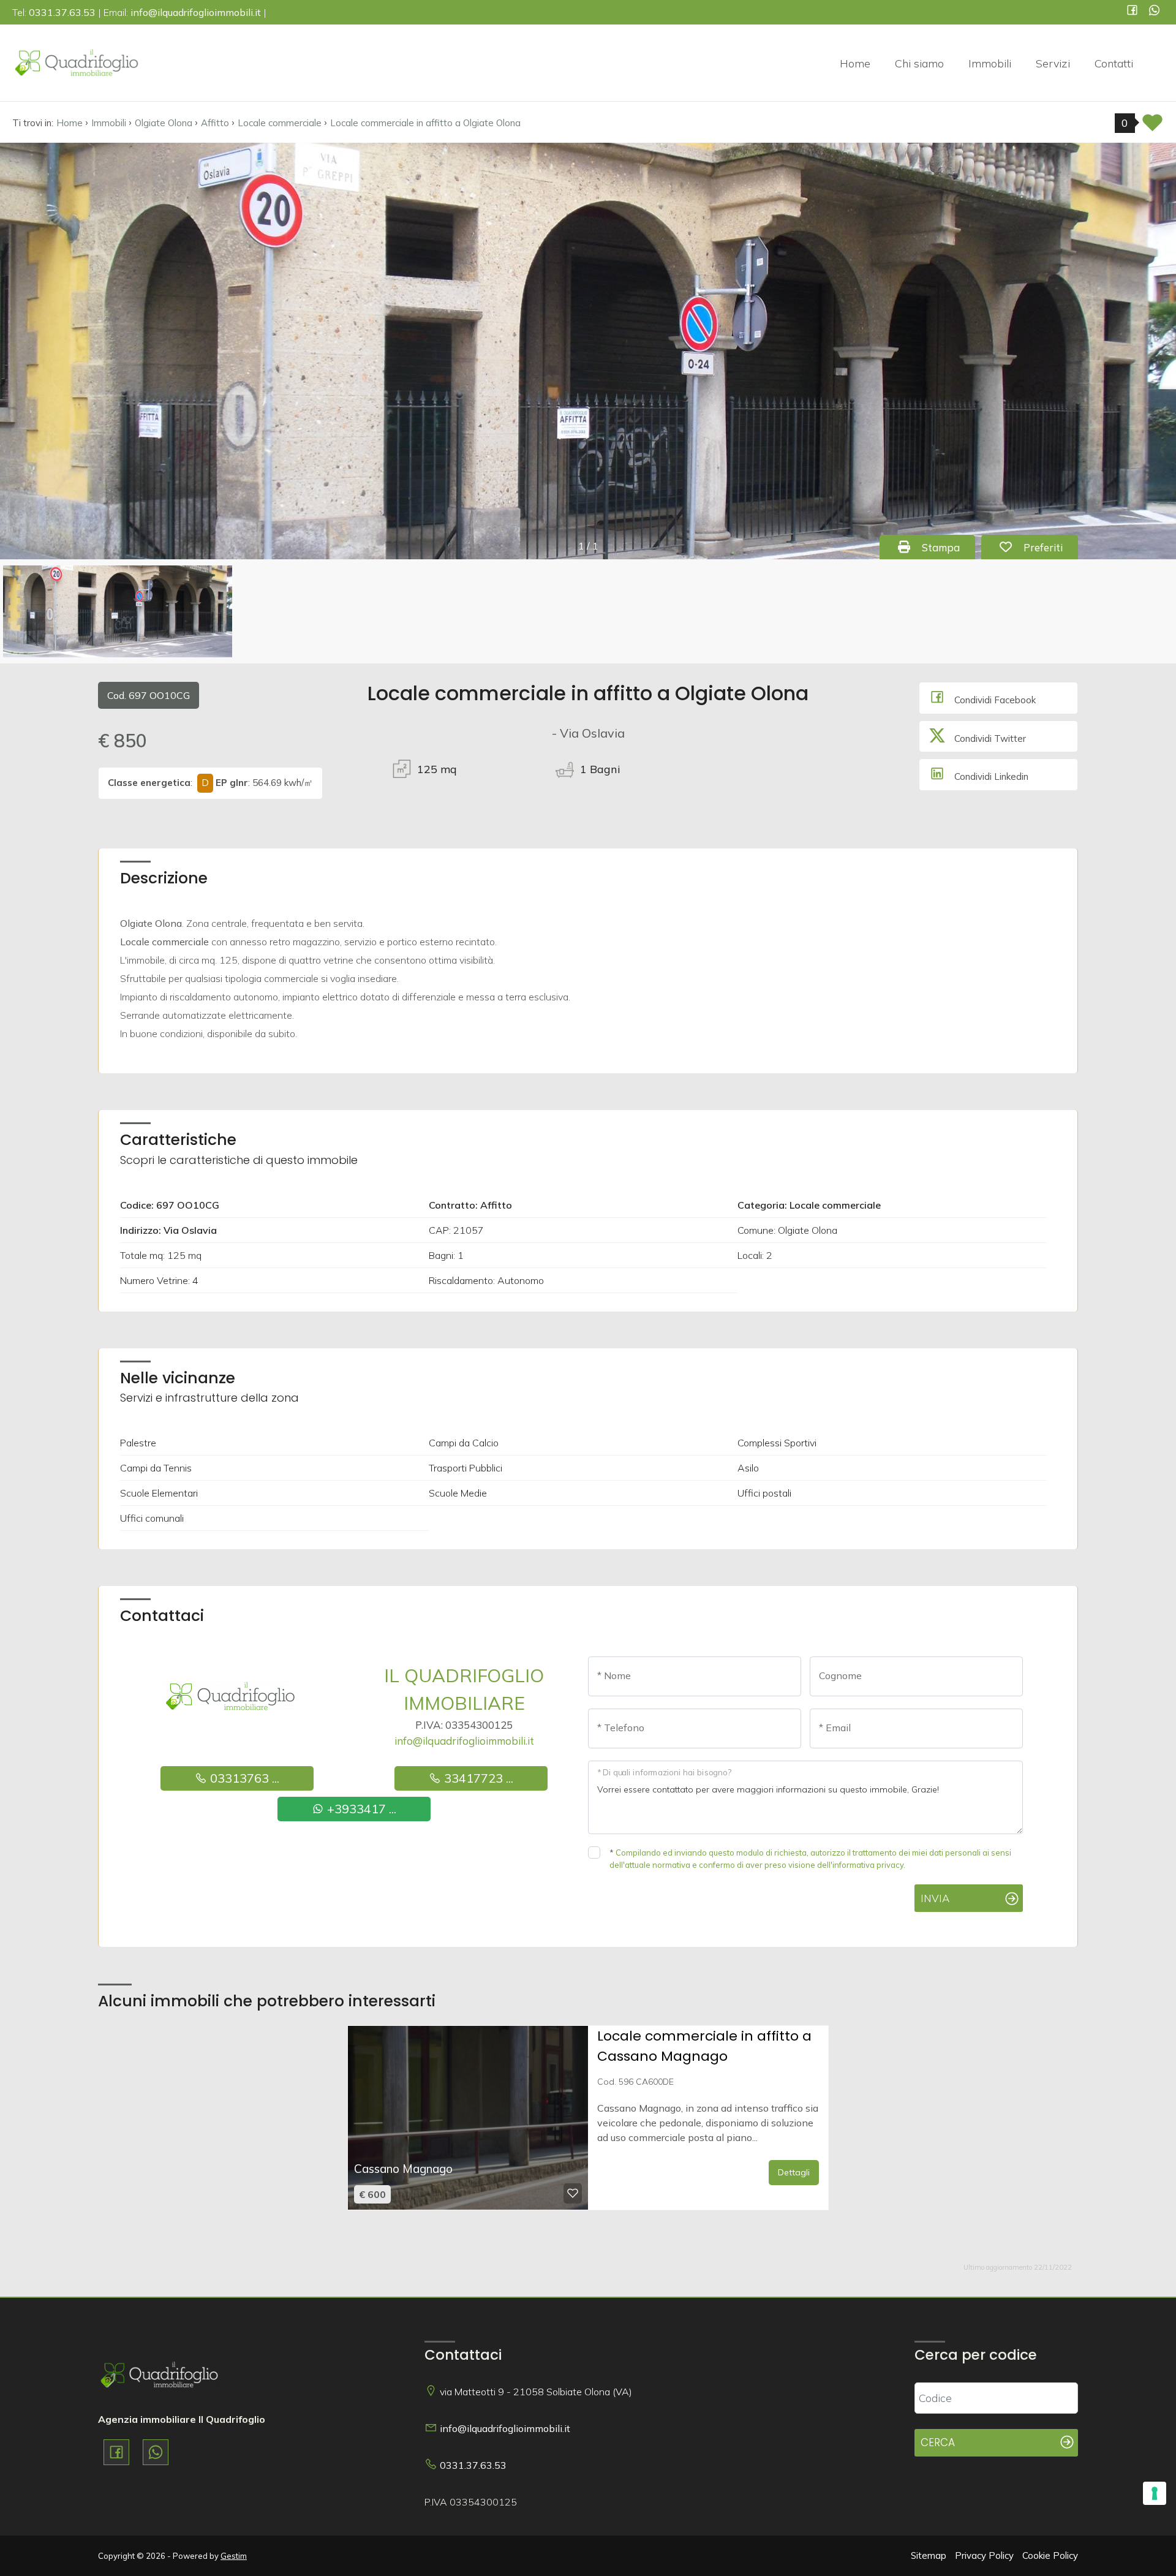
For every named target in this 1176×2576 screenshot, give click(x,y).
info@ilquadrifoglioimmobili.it (464, 1741)
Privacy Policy (984, 2555)
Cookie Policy (1050, 2555)
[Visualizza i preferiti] (1152, 127)
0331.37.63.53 (473, 2465)
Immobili (990, 63)
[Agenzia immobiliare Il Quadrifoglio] (77, 62)
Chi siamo (919, 63)
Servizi (1053, 63)
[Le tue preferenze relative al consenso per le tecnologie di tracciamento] (1155, 2493)
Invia (935, 1898)
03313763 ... (243, 1778)
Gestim (234, 2556)
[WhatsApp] (1154, 11)
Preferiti (1049, 547)
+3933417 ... (360, 1809)
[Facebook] (1132, 11)
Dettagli (794, 2172)
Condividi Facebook (994, 700)
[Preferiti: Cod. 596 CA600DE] (573, 2193)
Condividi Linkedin (990, 776)
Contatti (1114, 63)
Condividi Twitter (989, 738)
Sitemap (929, 2555)
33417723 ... (477, 1778)
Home (855, 63)
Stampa (947, 547)
